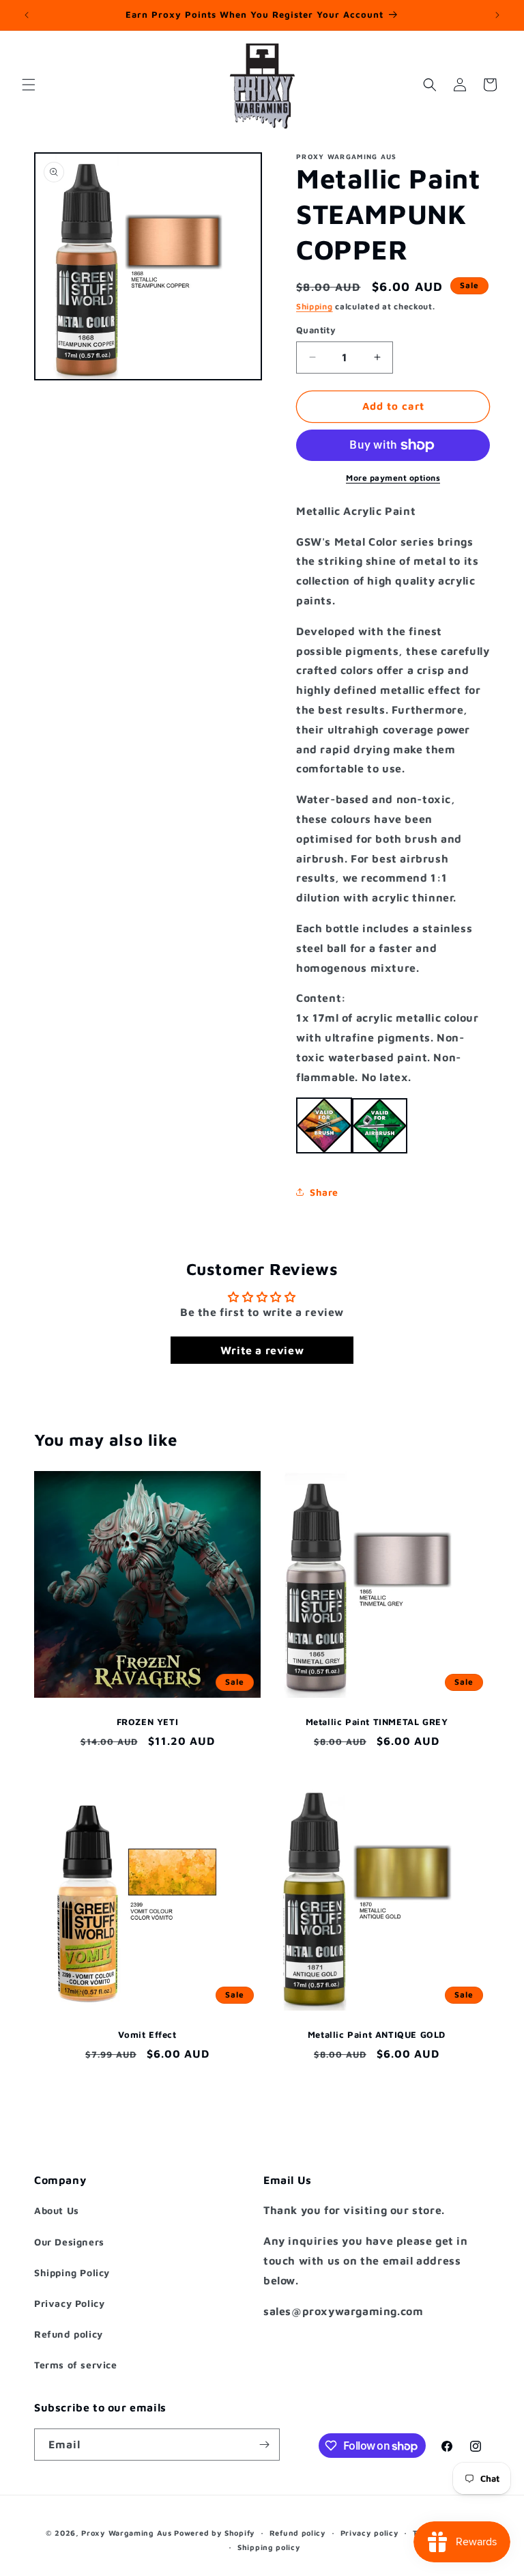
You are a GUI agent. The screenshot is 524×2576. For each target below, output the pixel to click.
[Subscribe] (264, 2445)
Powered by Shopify (215, 2533)
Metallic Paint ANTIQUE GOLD (377, 2034)
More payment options (393, 478)
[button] (29, 85)
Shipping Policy (72, 2272)
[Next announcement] (497, 15)
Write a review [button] (262, 1350)
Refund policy (69, 2334)
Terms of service (76, 2365)
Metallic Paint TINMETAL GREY (377, 1722)
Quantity (316, 330)
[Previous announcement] (27, 15)
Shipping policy (269, 2547)
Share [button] (324, 1192)
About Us (57, 2210)
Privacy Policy (69, 2303)
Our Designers (69, 2242)
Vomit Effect (147, 2034)
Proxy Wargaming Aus (126, 2533)
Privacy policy (370, 2533)
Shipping (315, 306)
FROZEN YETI (148, 1722)
